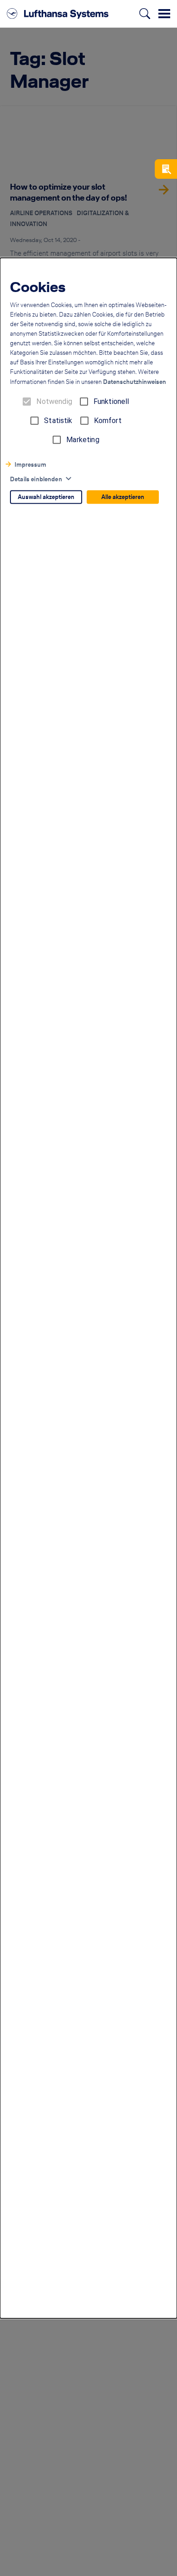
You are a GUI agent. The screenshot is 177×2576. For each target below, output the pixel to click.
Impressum (30, 465)
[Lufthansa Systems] (58, 14)
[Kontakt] (166, 169)
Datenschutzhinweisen (135, 382)
